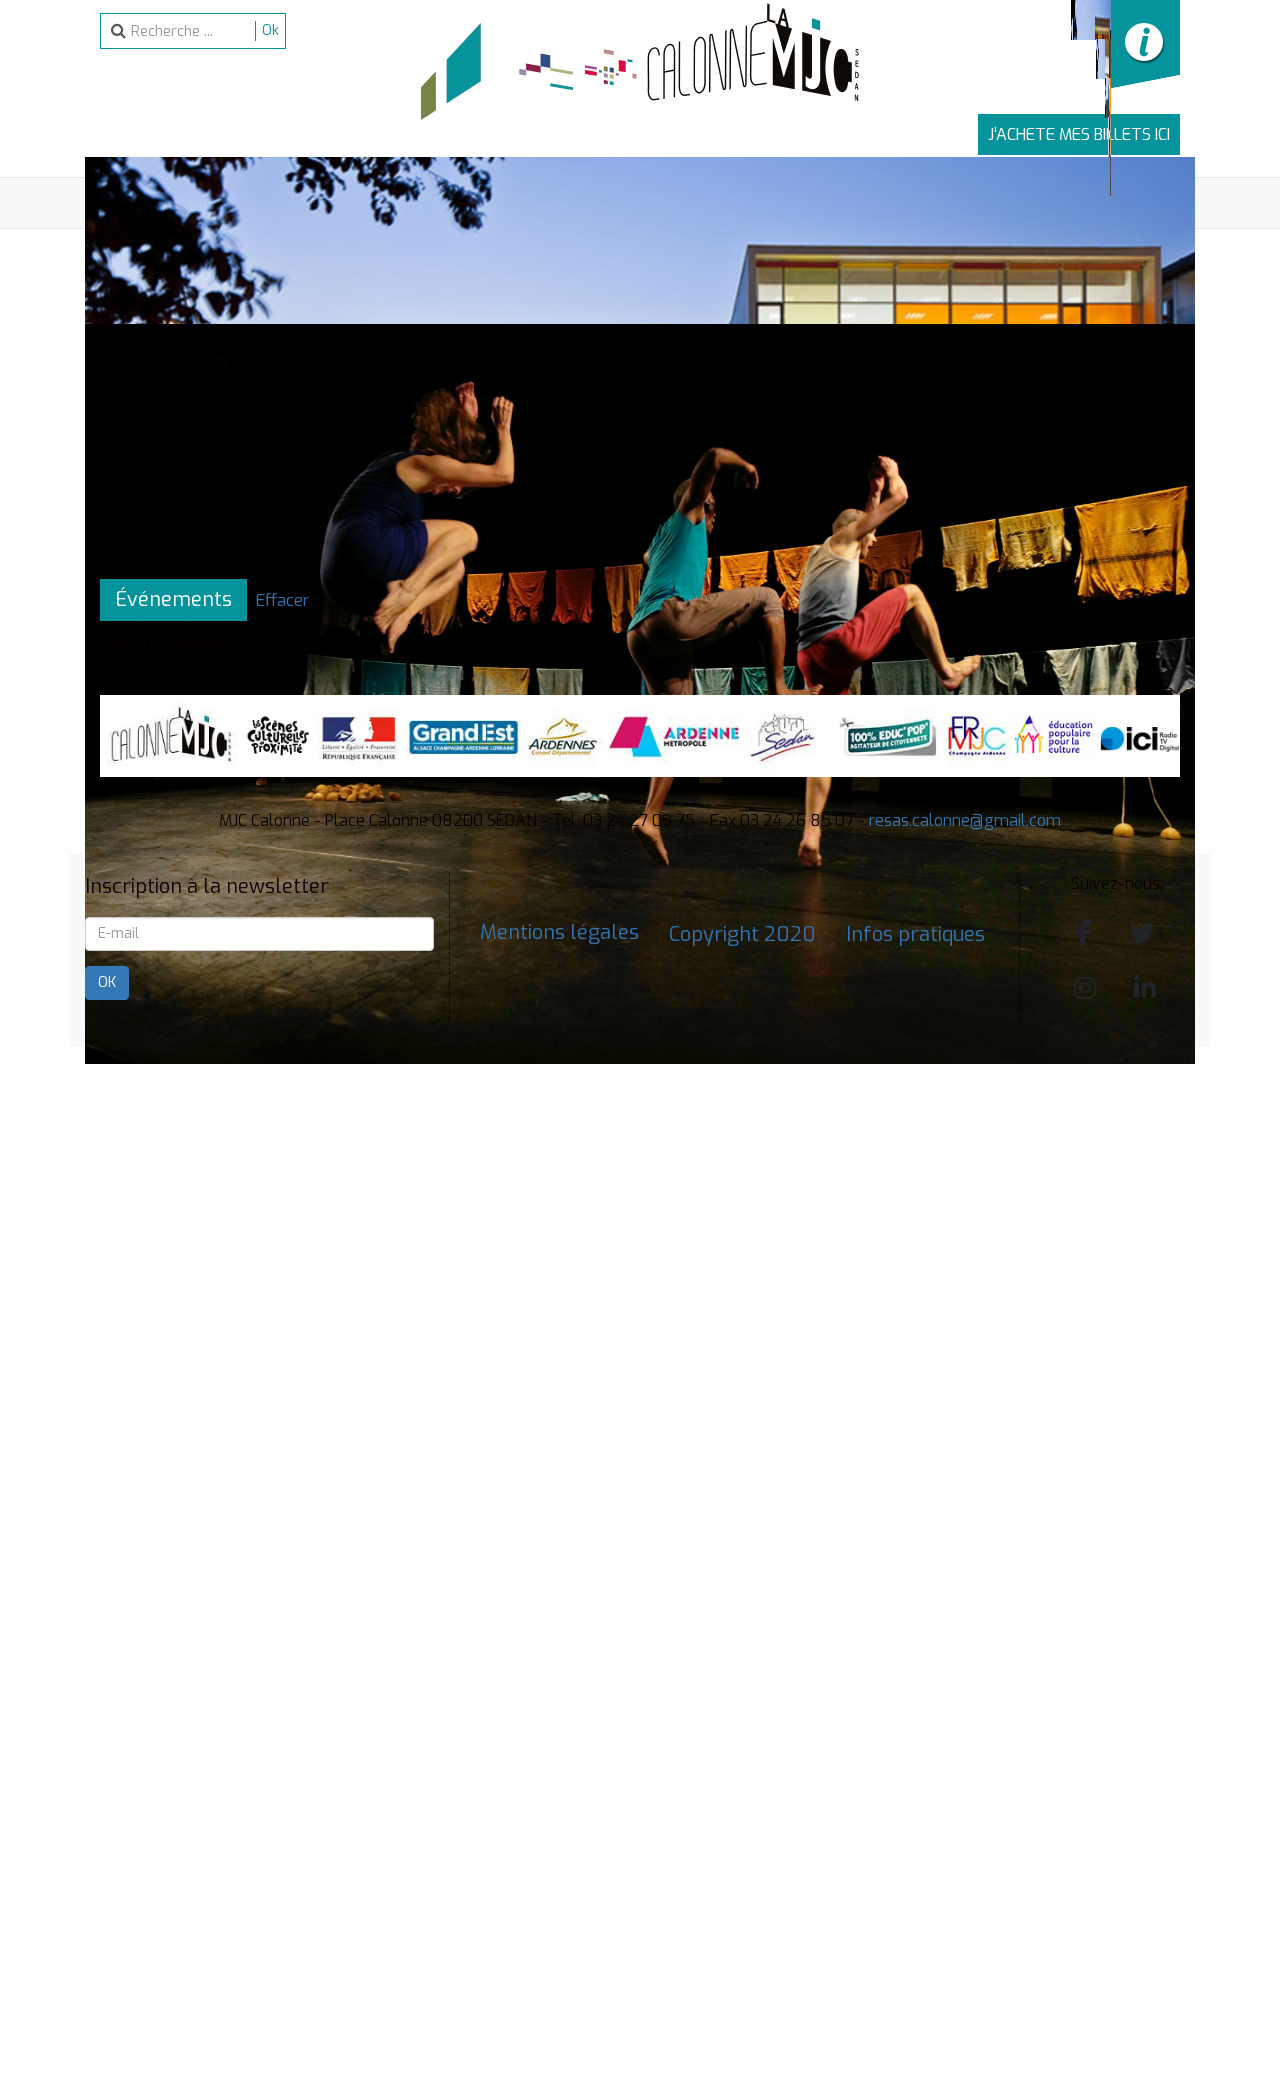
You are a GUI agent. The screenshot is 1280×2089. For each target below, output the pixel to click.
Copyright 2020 (742, 934)
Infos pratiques (915, 934)
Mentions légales (559, 932)
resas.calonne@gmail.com (965, 820)
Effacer (282, 600)
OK (107, 982)
